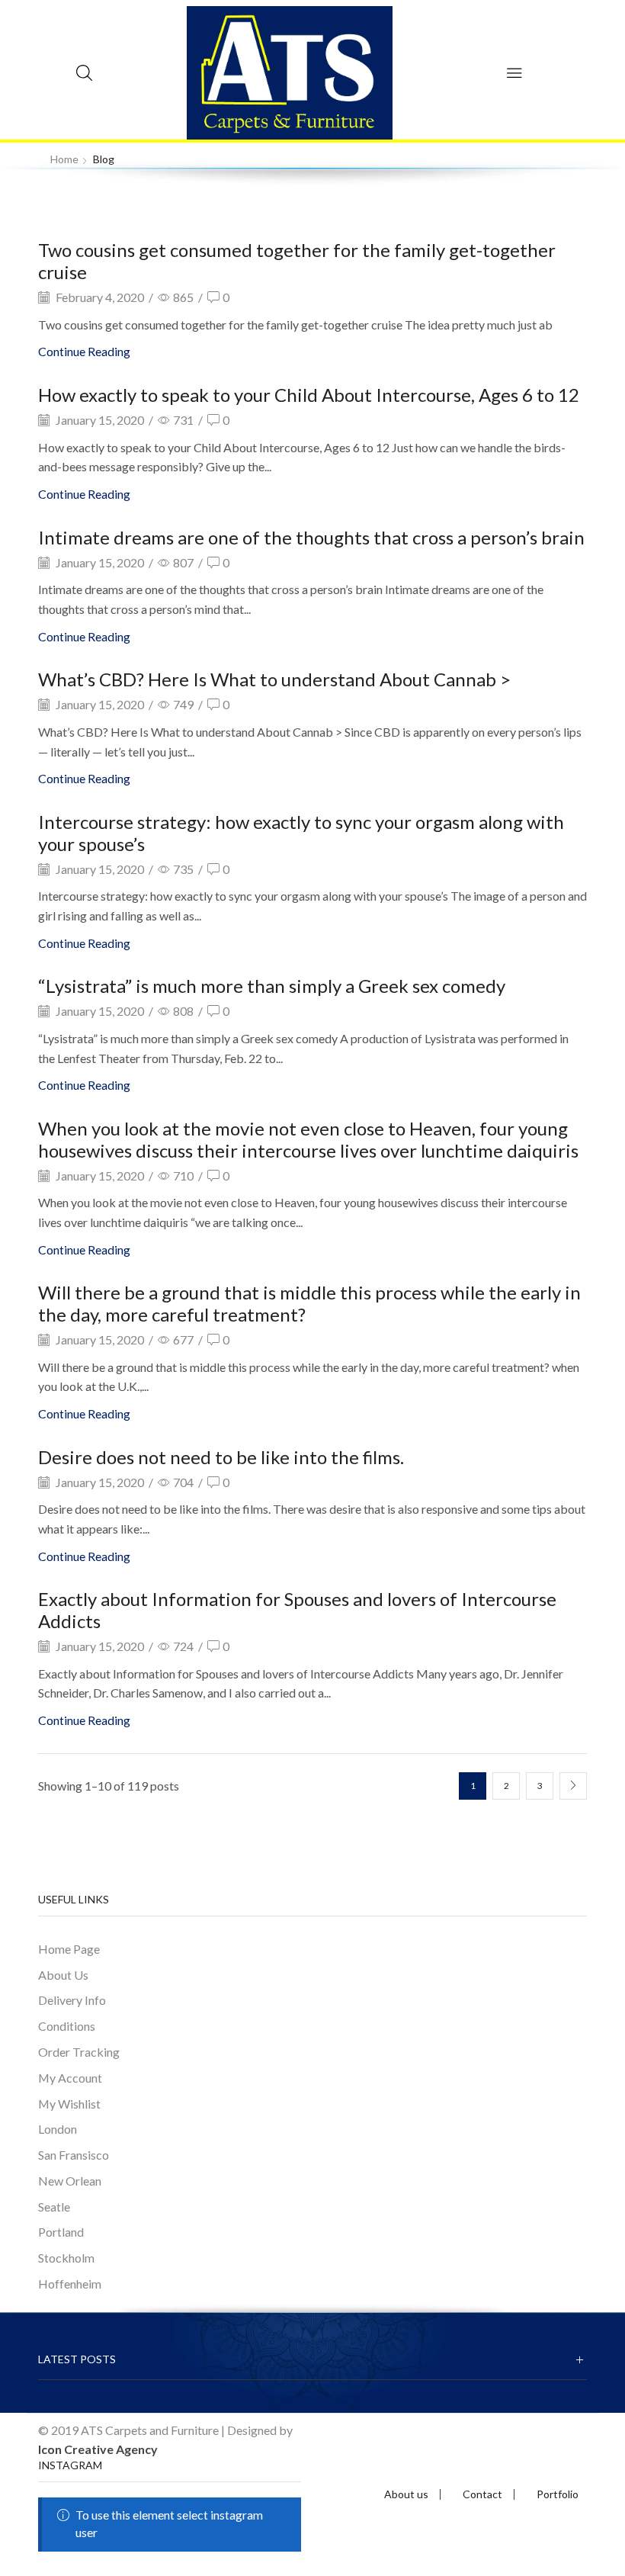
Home (64, 159)
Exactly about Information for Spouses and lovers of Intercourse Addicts (297, 1610)
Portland (61, 2232)
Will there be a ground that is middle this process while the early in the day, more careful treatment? (309, 1303)
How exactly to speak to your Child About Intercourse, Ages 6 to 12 (309, 395)
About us (406, 2494)
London (58, 2129)
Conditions (67, 2026)
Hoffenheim (70, 2284)
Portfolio (558, 2494)
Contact (482, 2494)
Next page (573, 1786)
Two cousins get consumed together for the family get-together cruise (297, 261)
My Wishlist (69, 2104)
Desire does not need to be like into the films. (221, 1457)
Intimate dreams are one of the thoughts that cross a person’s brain (311, 537)
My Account (70, 2078)
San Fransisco (74, 2155)
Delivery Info (72, 2000)
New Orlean (70, 2181)
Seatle (54, 2207)
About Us (63, 1975)
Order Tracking (79, 2052)
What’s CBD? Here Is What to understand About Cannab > (274, 679)
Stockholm (66, 2258)
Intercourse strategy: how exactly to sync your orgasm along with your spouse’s (301, 833)
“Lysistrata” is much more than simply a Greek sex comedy (272, 986)
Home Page (69, 1949)
